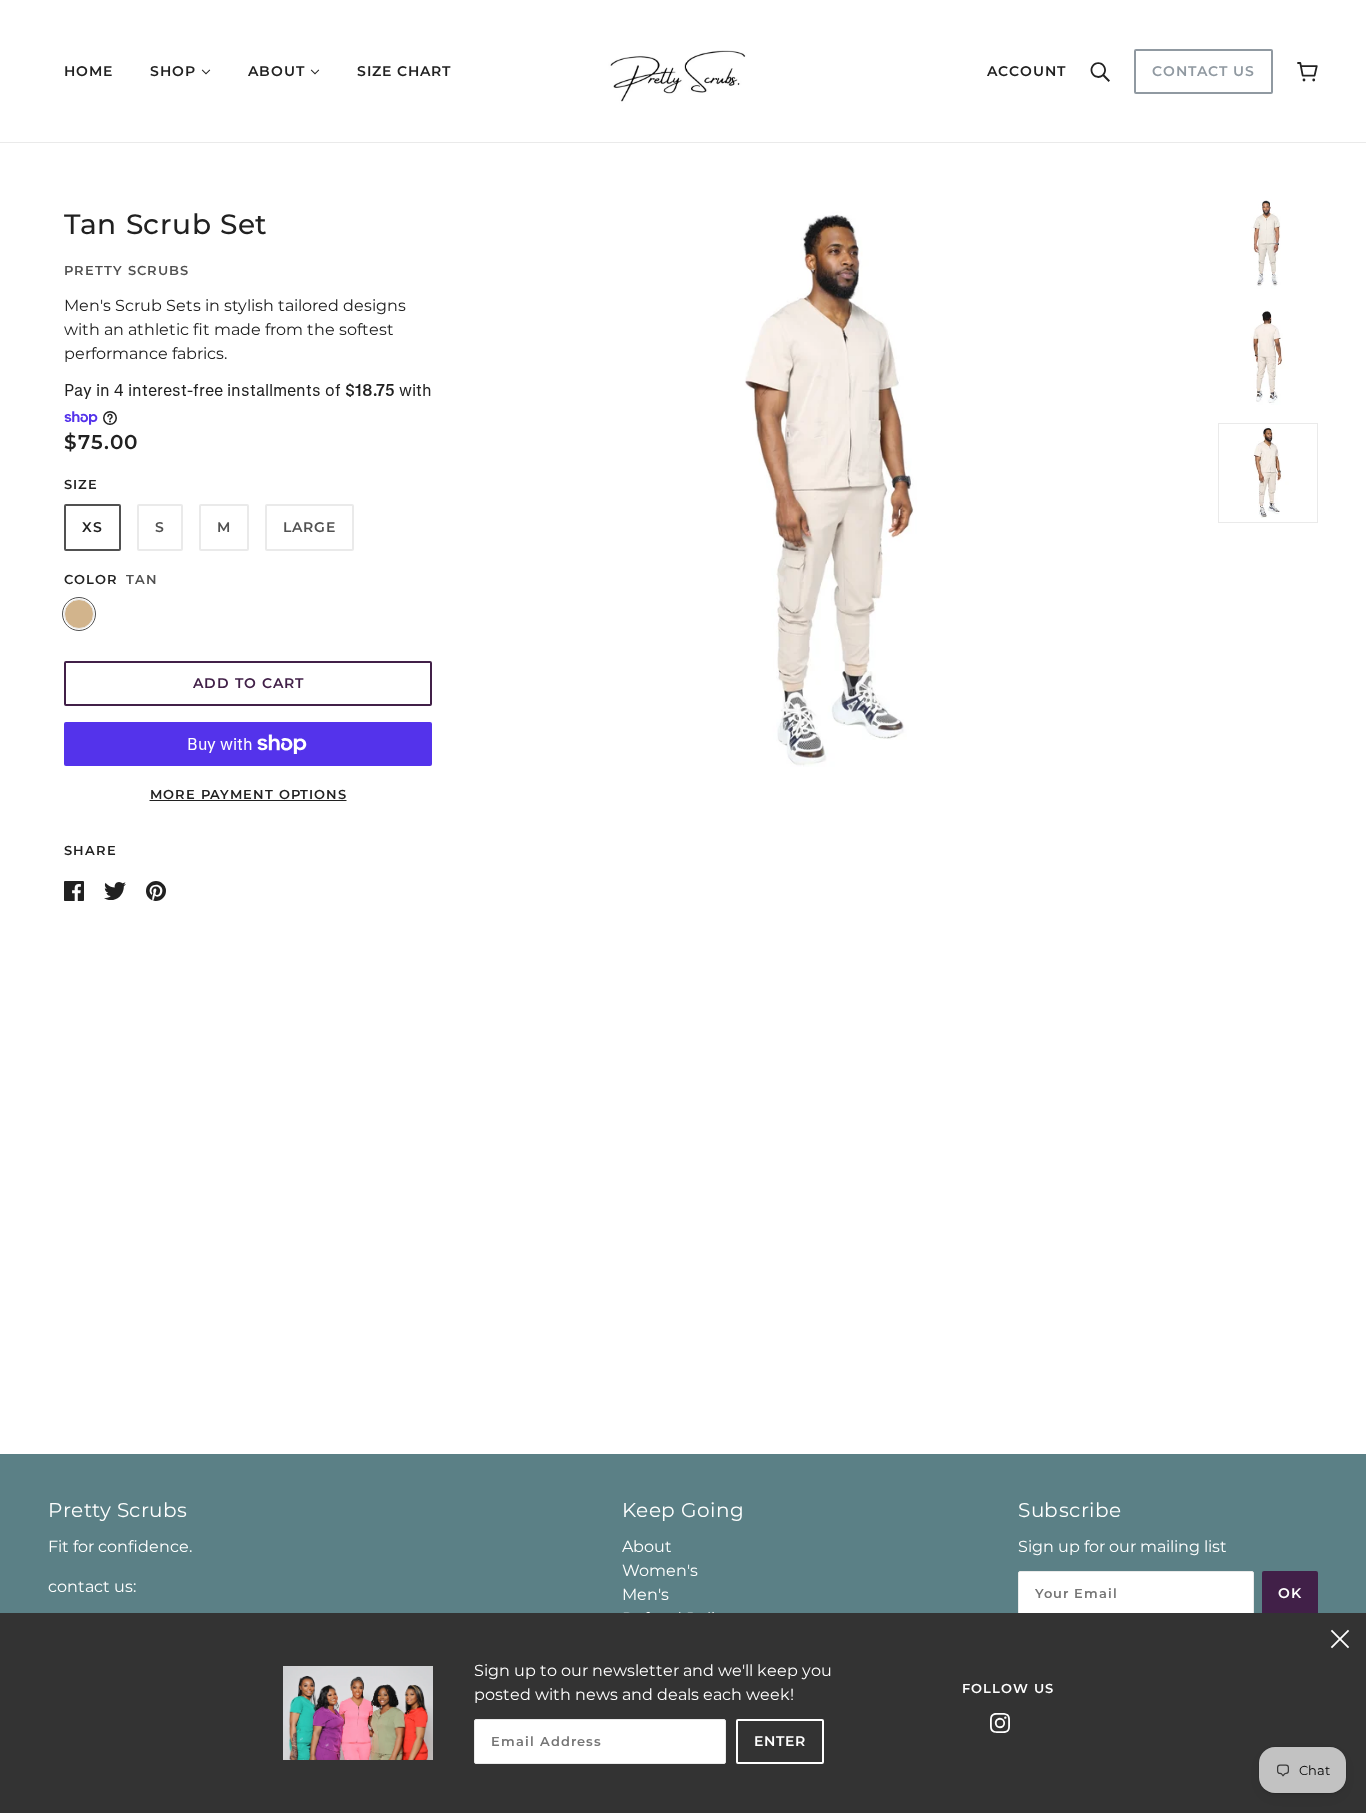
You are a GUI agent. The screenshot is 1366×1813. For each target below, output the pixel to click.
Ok (1290, 1593)
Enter (780, 1741)
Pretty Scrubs (126, 270)
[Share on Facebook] (76, 889)
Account (1026, 71)
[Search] (1100, 71)
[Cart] (1307, 71)
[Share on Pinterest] (156, 889)
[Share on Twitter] (117, 889)
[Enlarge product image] (833, 491)
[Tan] (79, 614)
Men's (645, 1594)
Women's (660, 1570)
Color (91, 579)
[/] (683, 69)
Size (81, 484)
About (647, 1546)
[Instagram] (1000, 1722)
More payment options (248, 794)
